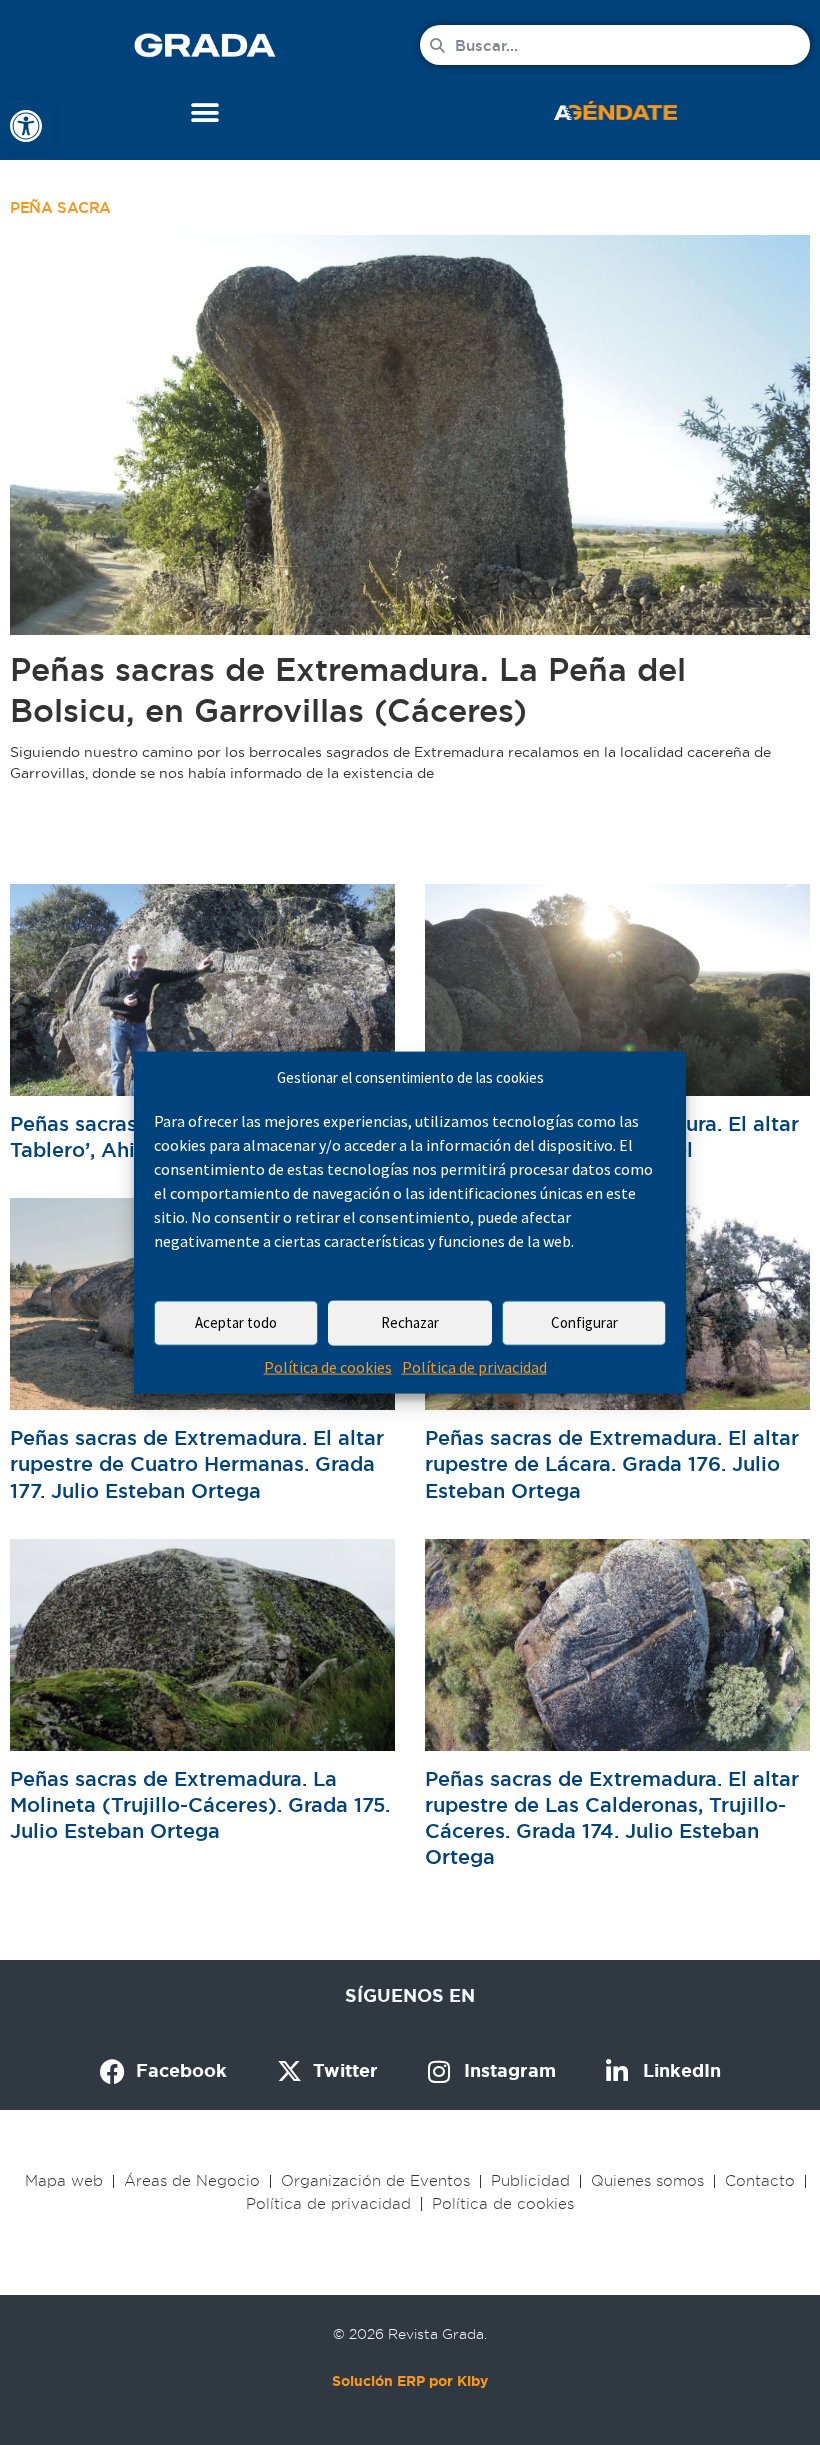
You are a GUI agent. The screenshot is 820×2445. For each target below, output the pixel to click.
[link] (26, 126)
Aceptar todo (236, 1322)
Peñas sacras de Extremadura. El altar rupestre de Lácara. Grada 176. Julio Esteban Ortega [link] (612, 1464)
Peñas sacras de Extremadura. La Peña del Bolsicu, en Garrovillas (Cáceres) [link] (348, 690)
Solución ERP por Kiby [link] (410, 2381)
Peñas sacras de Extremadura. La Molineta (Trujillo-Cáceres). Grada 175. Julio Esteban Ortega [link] (200, 1805)
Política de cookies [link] (328, 1367)
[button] (205, 112)
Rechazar (410, 1322)
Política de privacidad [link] (474, 1367)
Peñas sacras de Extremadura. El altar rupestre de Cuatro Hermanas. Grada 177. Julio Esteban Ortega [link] (197, 1464)
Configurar (584, 1322)
